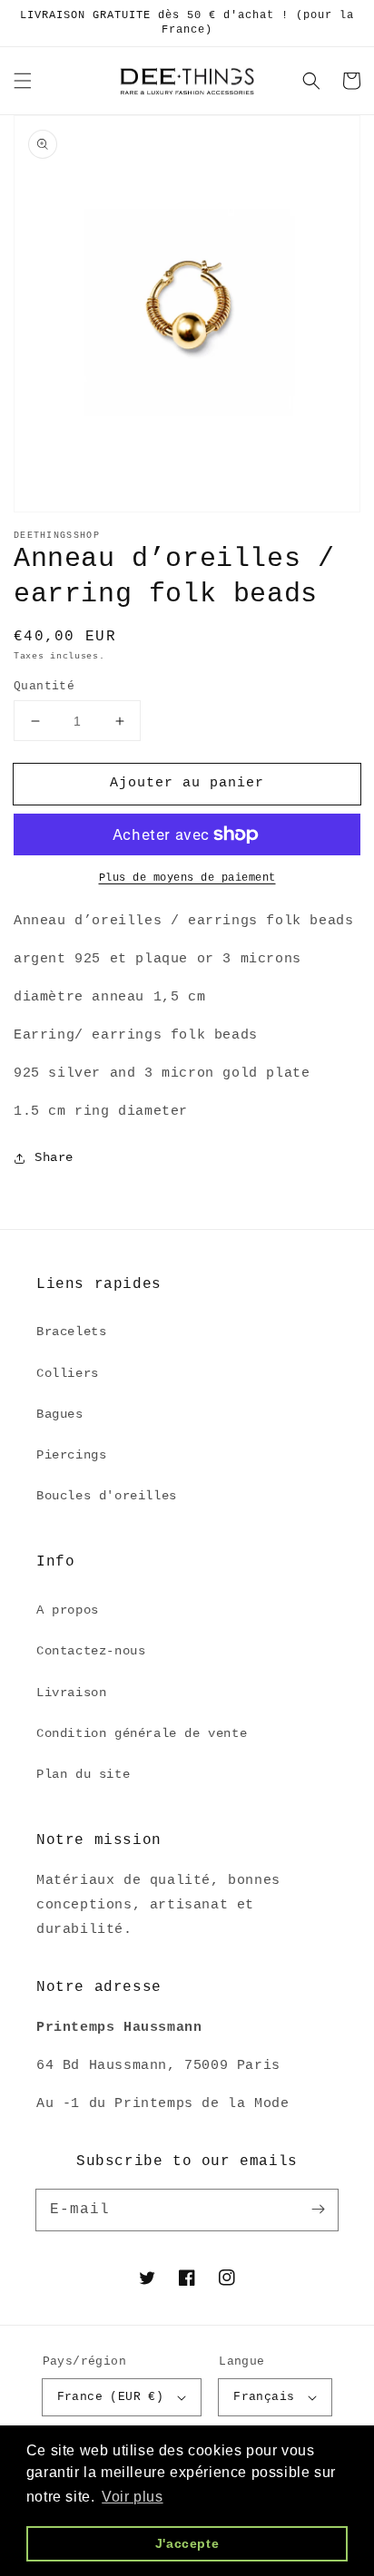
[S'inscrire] (318, 2210)
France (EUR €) (111, 2397)
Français (264, 2397)
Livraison (71, 1693)
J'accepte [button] (187, 2543)
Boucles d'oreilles (107, 1496)
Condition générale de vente (142, 1733)
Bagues (60, 1414)
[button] (23, 81)
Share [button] (54, 1157)
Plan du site (83, 1774)
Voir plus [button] (132, 2497)
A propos (68, 1610)
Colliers (68, 1373)
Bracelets (71, 1332)
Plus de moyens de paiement (187, 878)
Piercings (71, 1455)
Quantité (44, 686)
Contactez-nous (91, 1651)
